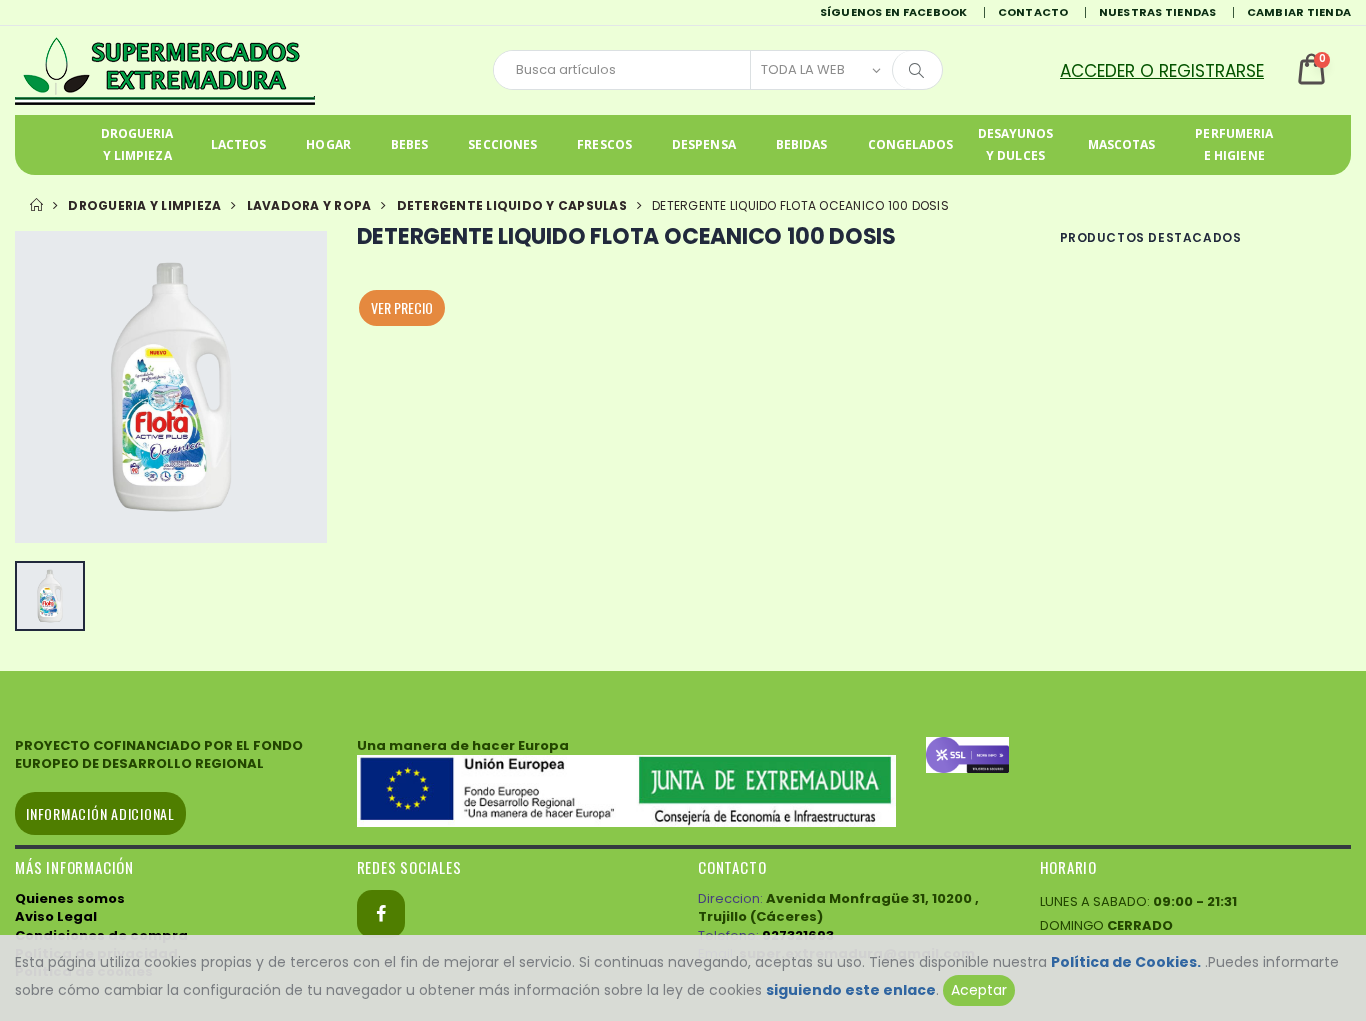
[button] (1175, 70)
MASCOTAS (1122, 144)
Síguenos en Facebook (894, 12)
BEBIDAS (802, 144)
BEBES (410, 144)
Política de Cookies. (1126, 962)
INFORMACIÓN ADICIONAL (100, 813)
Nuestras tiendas (1158, 12)
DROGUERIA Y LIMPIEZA (137, 144)
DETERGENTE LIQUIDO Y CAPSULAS (512, 205)
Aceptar (979, 990)
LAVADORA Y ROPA (309, 205)
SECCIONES (502, 144)
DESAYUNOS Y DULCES (1016, 144)
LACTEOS (239, 144)
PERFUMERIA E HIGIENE (1234, 144)
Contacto (1033, 12)
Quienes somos (70, 898)
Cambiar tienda (1299, 12)
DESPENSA (704, 144)
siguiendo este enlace (851, 990)
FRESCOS (604, 144)
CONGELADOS (911, 144)
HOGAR (328, 144)
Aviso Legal (56, 916)
